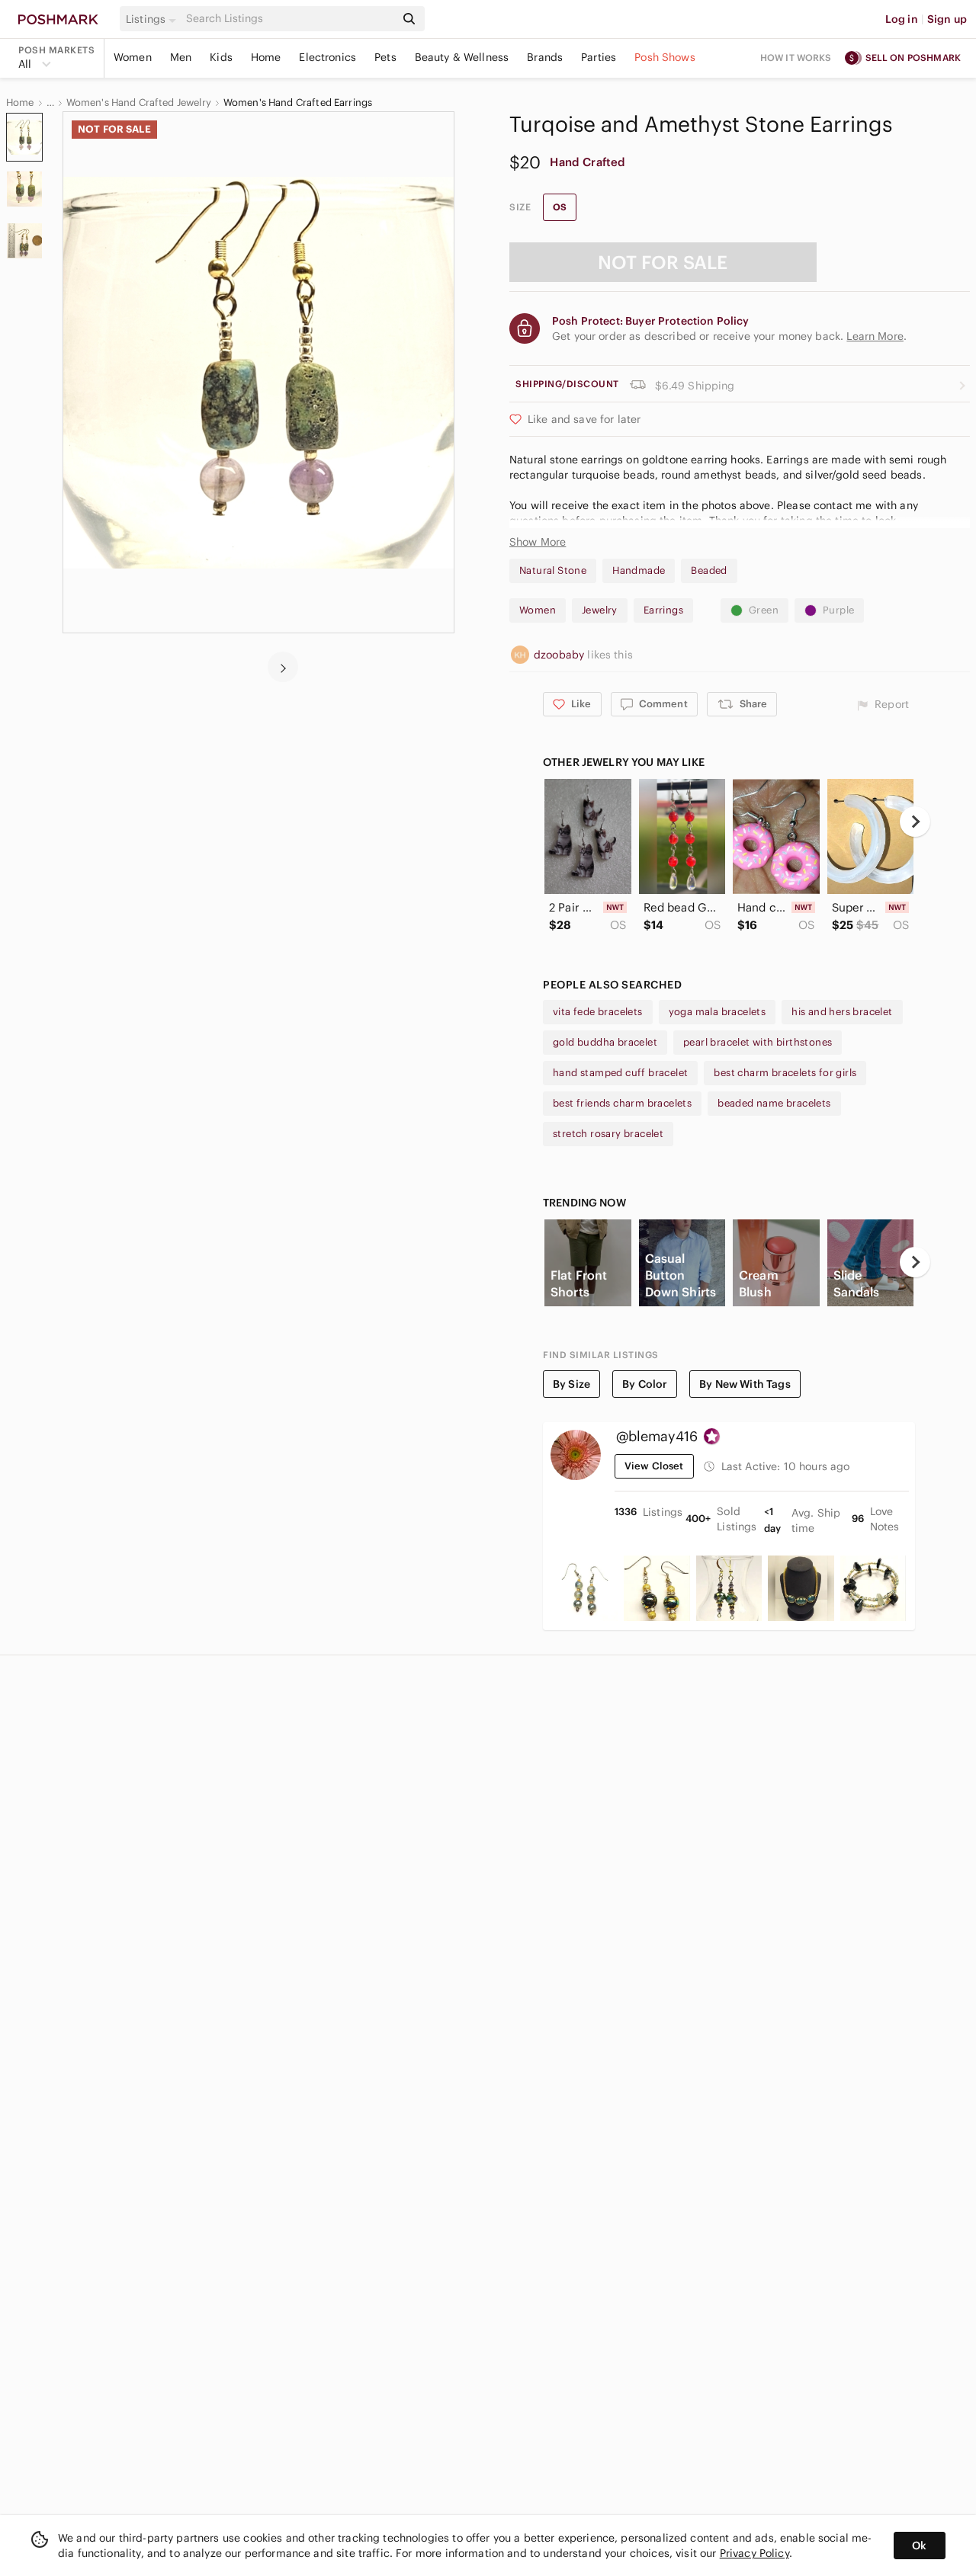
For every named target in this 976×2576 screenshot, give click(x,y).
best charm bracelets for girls (785, 1073)
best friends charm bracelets (622, 1103)
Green (764, 610)
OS (560, 207)
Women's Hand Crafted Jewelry (139, 103)
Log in (902, 19)
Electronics (327, 57)
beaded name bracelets (774, 1103)
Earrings (663, 610)
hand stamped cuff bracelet (620, 1073)
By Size (571, 1384)
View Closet (654, 1466)
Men (181, 57)
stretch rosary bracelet (608, 1134)
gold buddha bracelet (605, 1042)
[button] (153, 19)
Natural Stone (553, 570)
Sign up (947, 19)
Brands (545, 57)
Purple (838, 610)
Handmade (639, 570)
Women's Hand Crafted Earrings (298, 103)
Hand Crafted (588, 162)
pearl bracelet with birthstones (758, 1042)
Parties (599, 57)
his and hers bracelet (842, 1012)
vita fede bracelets (598, 1012)
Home (266, 57)
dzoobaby (560, 655)
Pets (385, 57)
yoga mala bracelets (718, 1012)
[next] (283, 667)
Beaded (709, 570)
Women (133, 57)
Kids (221, 57)
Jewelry (600, 610)
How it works (796, 58)
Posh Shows (665, 57)
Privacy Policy (754, 2553)
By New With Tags (745, 1384)
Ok (919, 2546)
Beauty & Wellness (462, 57)
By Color (645, 1384)
